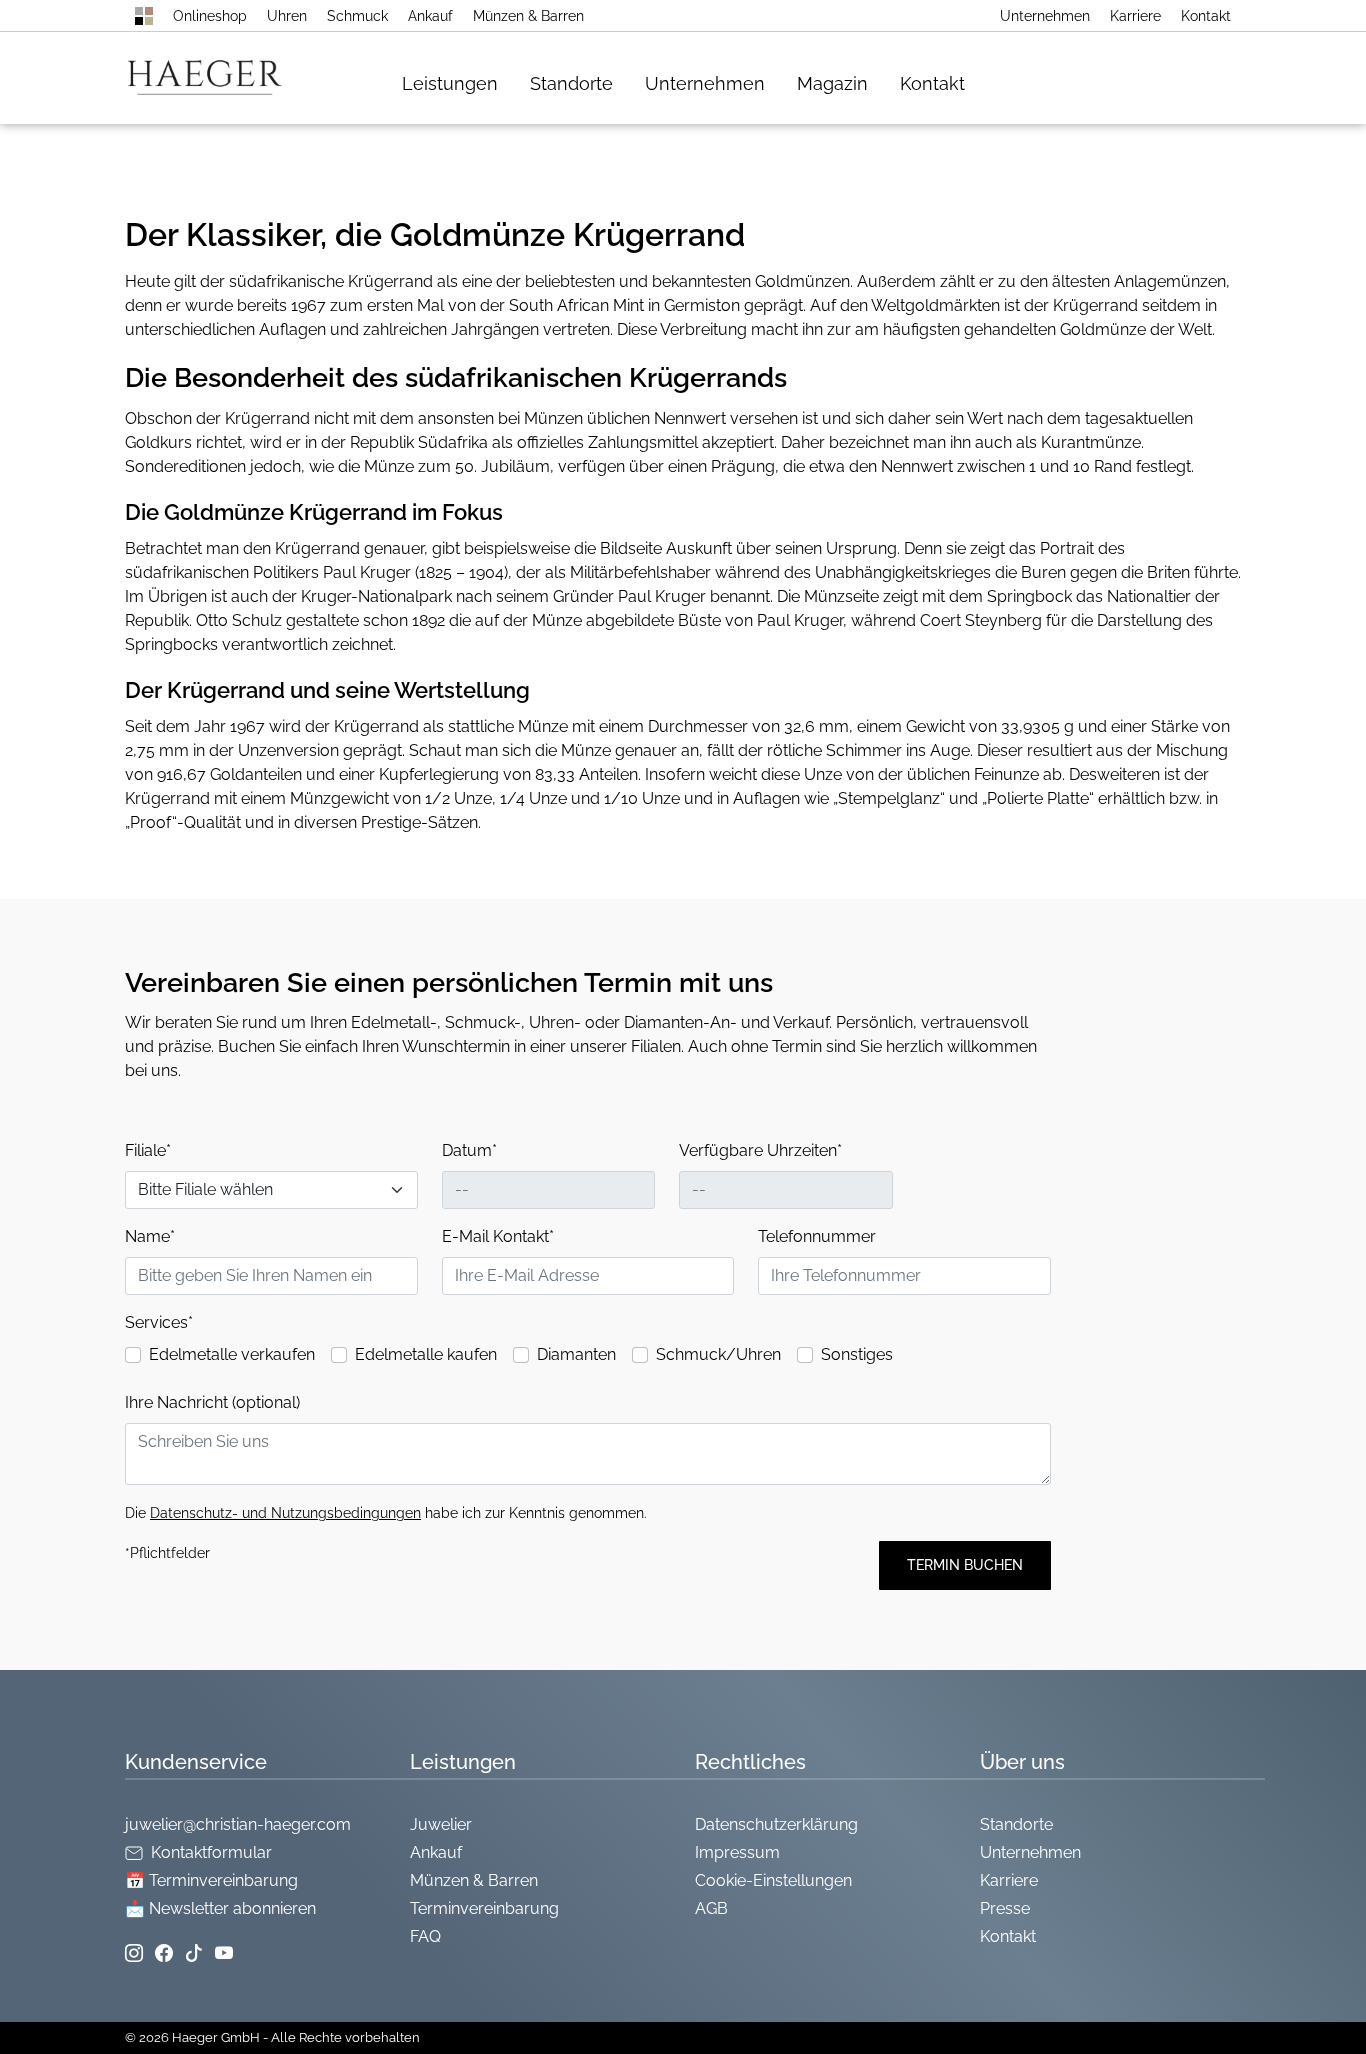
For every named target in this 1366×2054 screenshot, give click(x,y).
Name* (150, 1236)
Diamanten (576, 1354)
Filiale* (148, 1150)
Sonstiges (857, 1354)
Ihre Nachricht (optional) (212, 1402)
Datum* (469, 1150)
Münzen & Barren (528, 16)
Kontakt (1206, 16)
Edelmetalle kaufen (426, 1354)
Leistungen (450, 83)
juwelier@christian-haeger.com (238, 1824)
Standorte (571, 83)
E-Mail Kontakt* (498, 1236)
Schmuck (357, 16)
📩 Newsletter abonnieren (220, 1908)
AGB (711, 1908)
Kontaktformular (211, 1852)
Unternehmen (1045, 16)
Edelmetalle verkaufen (232, 1354)
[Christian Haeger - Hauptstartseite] (144, 16)
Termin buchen (965, 1565)
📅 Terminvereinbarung (211, 1880)
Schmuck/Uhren (718, 1354)
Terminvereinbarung (484, 1908)
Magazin (832, 83)
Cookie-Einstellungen (773, 1880)
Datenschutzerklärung (776, 1824)
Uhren (287, 16)
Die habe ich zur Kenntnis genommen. (386, 1513)
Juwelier (441, 1824)
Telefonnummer (817, 1236)
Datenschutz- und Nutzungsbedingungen (285, 1513)
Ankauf (430, 16)
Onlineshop (210, 16)
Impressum (737, 1852)
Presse (1005, 1908)
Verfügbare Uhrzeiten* (760, 1150)
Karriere (1135, 16)
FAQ (425, 1936)
